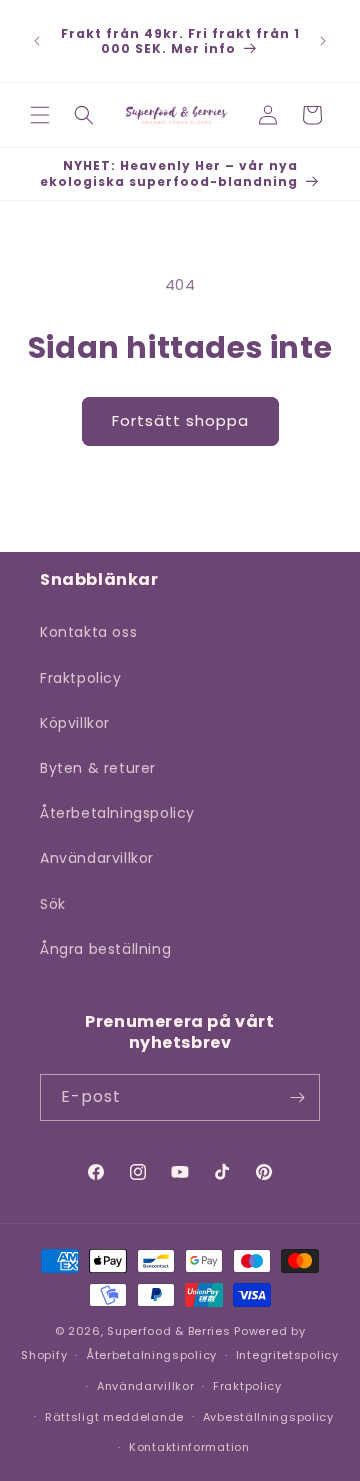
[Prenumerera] (297, 1097)
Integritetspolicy (287, 1355)
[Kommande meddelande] (323, 41)
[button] (40, 115)
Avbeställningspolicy (268, 1417)
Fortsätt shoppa (180, 420)
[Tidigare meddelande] (37, 41)
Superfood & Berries (168, 1331)
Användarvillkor (97, 858)
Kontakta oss (88, 632)
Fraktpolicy (81, 678)
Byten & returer (98, 768)
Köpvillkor (75, 723)
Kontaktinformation (189, 1447)
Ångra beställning (105, 949)
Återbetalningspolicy (117, 813)
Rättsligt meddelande (114, 1417)
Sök (53, 904)
